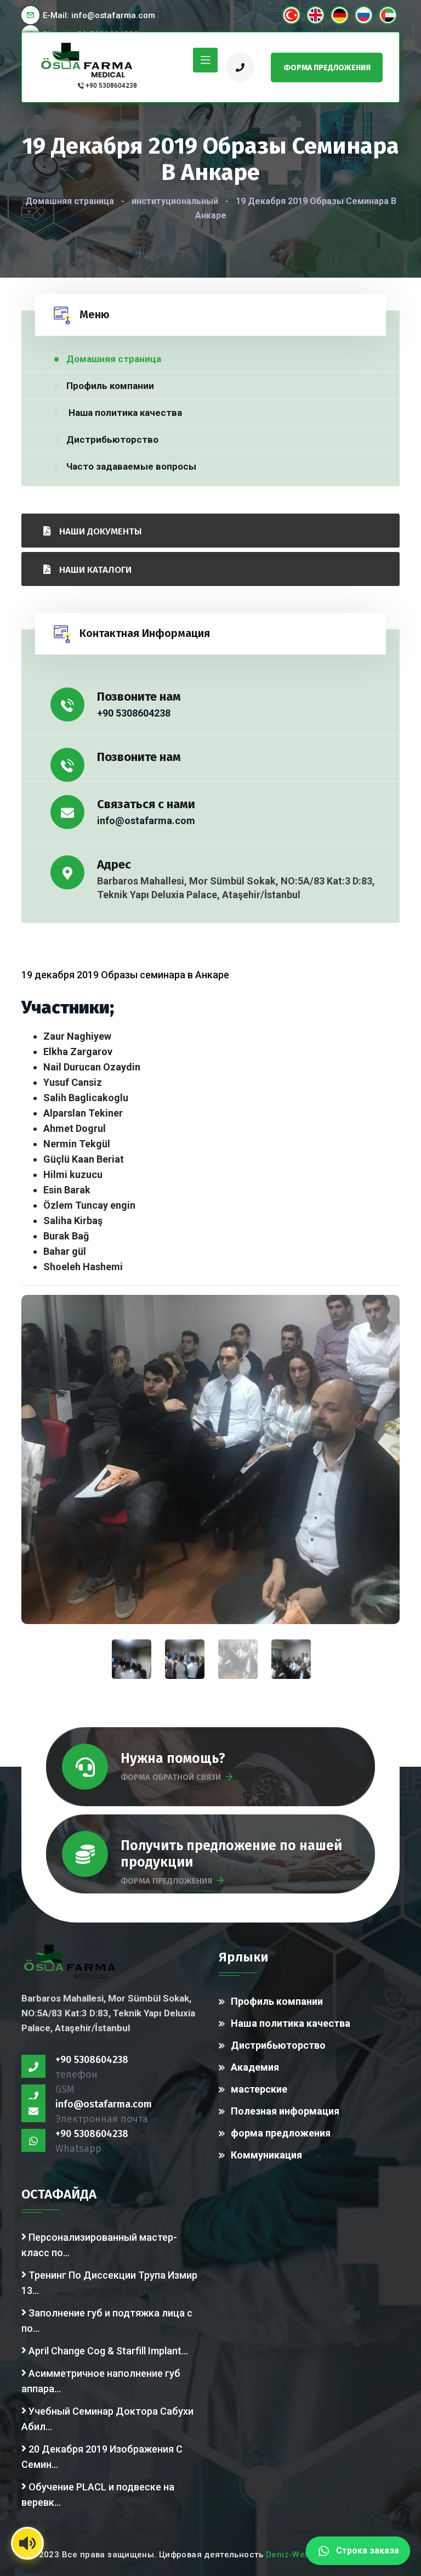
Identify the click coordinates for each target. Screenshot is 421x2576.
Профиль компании (110, 386)
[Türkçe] (291, 15)
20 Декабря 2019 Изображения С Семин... (102, 2457)
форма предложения (281, 2133)
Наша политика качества (124, 413)
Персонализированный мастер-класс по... (99, 2245)
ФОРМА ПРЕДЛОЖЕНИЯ (166, 1881)
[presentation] (238, 1659)
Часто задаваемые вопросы (131, 466)
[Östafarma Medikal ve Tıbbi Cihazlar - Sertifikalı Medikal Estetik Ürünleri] (88, 59)
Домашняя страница (70, 201)
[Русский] (364, 15)
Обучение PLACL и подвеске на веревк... (98, 2495)
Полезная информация (285, 2111)
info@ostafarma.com (146, 821)
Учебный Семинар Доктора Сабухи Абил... (107, 2419)
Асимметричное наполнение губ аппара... (101, 2381)
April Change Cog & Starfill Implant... (107, 2351)
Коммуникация (266, 2155)
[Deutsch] (340, 15)
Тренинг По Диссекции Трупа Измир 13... (109, 2283)
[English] (315, 15)
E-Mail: (99, 15)
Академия (255, 2067)
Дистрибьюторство (112, 439)
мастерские (259, 2089)
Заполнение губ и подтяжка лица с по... (107, 2321)
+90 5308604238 (111, 86)
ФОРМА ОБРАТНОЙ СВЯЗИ (171, 1777)
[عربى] (388, 15)
